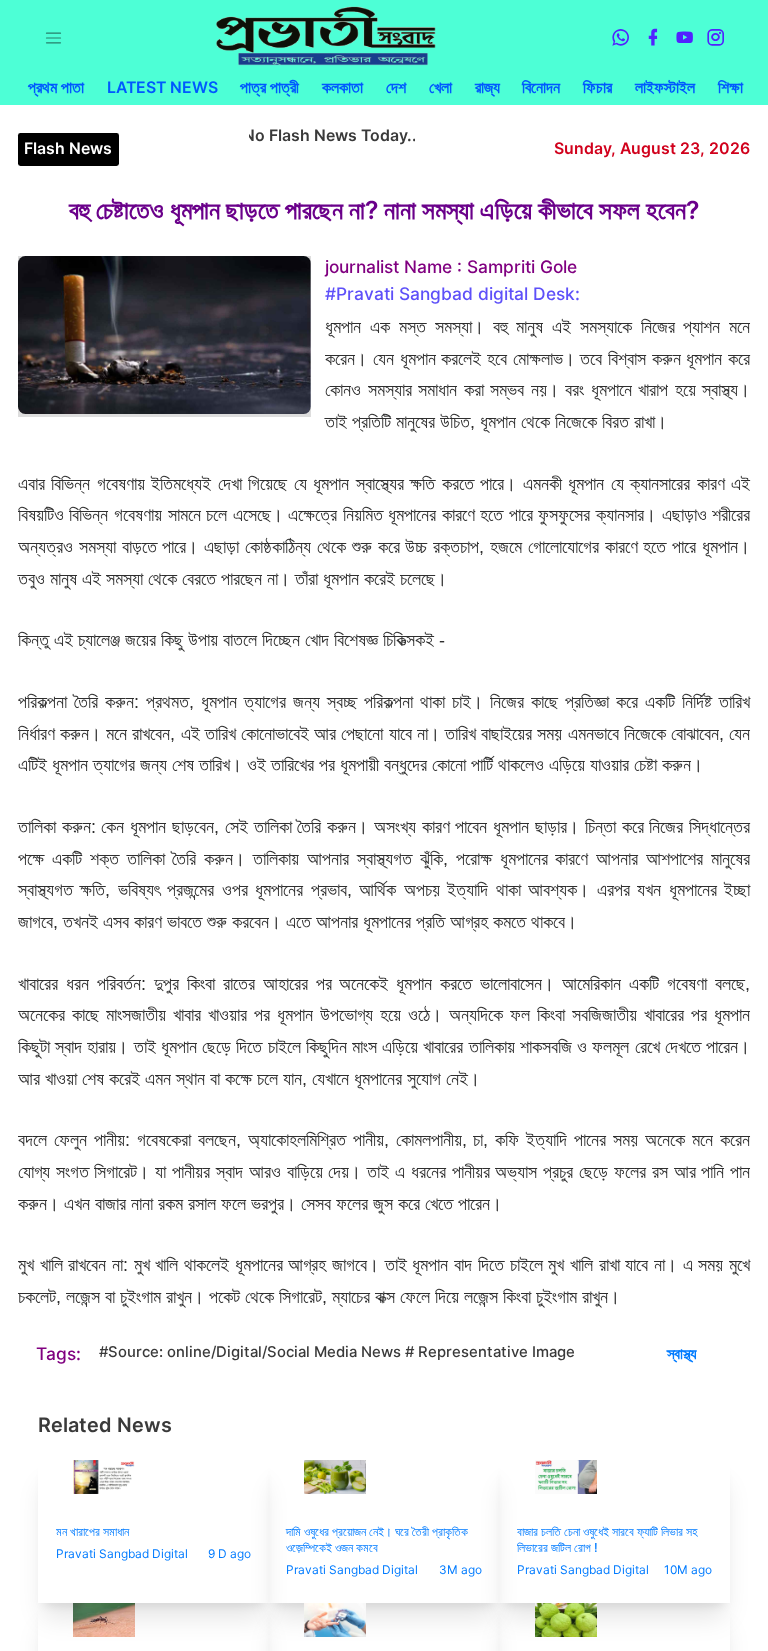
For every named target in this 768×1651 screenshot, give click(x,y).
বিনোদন (541, 87)
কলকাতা (342, 87)
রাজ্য (487, 87)
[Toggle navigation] (53, 38)
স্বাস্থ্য (682, 1354)
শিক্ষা (730, 87)
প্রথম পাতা (56, 87)
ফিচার (597, 87)
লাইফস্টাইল (665, 87)
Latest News (162, 87)
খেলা (440, 87)
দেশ (396, 87)
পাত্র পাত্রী (269, 87)
